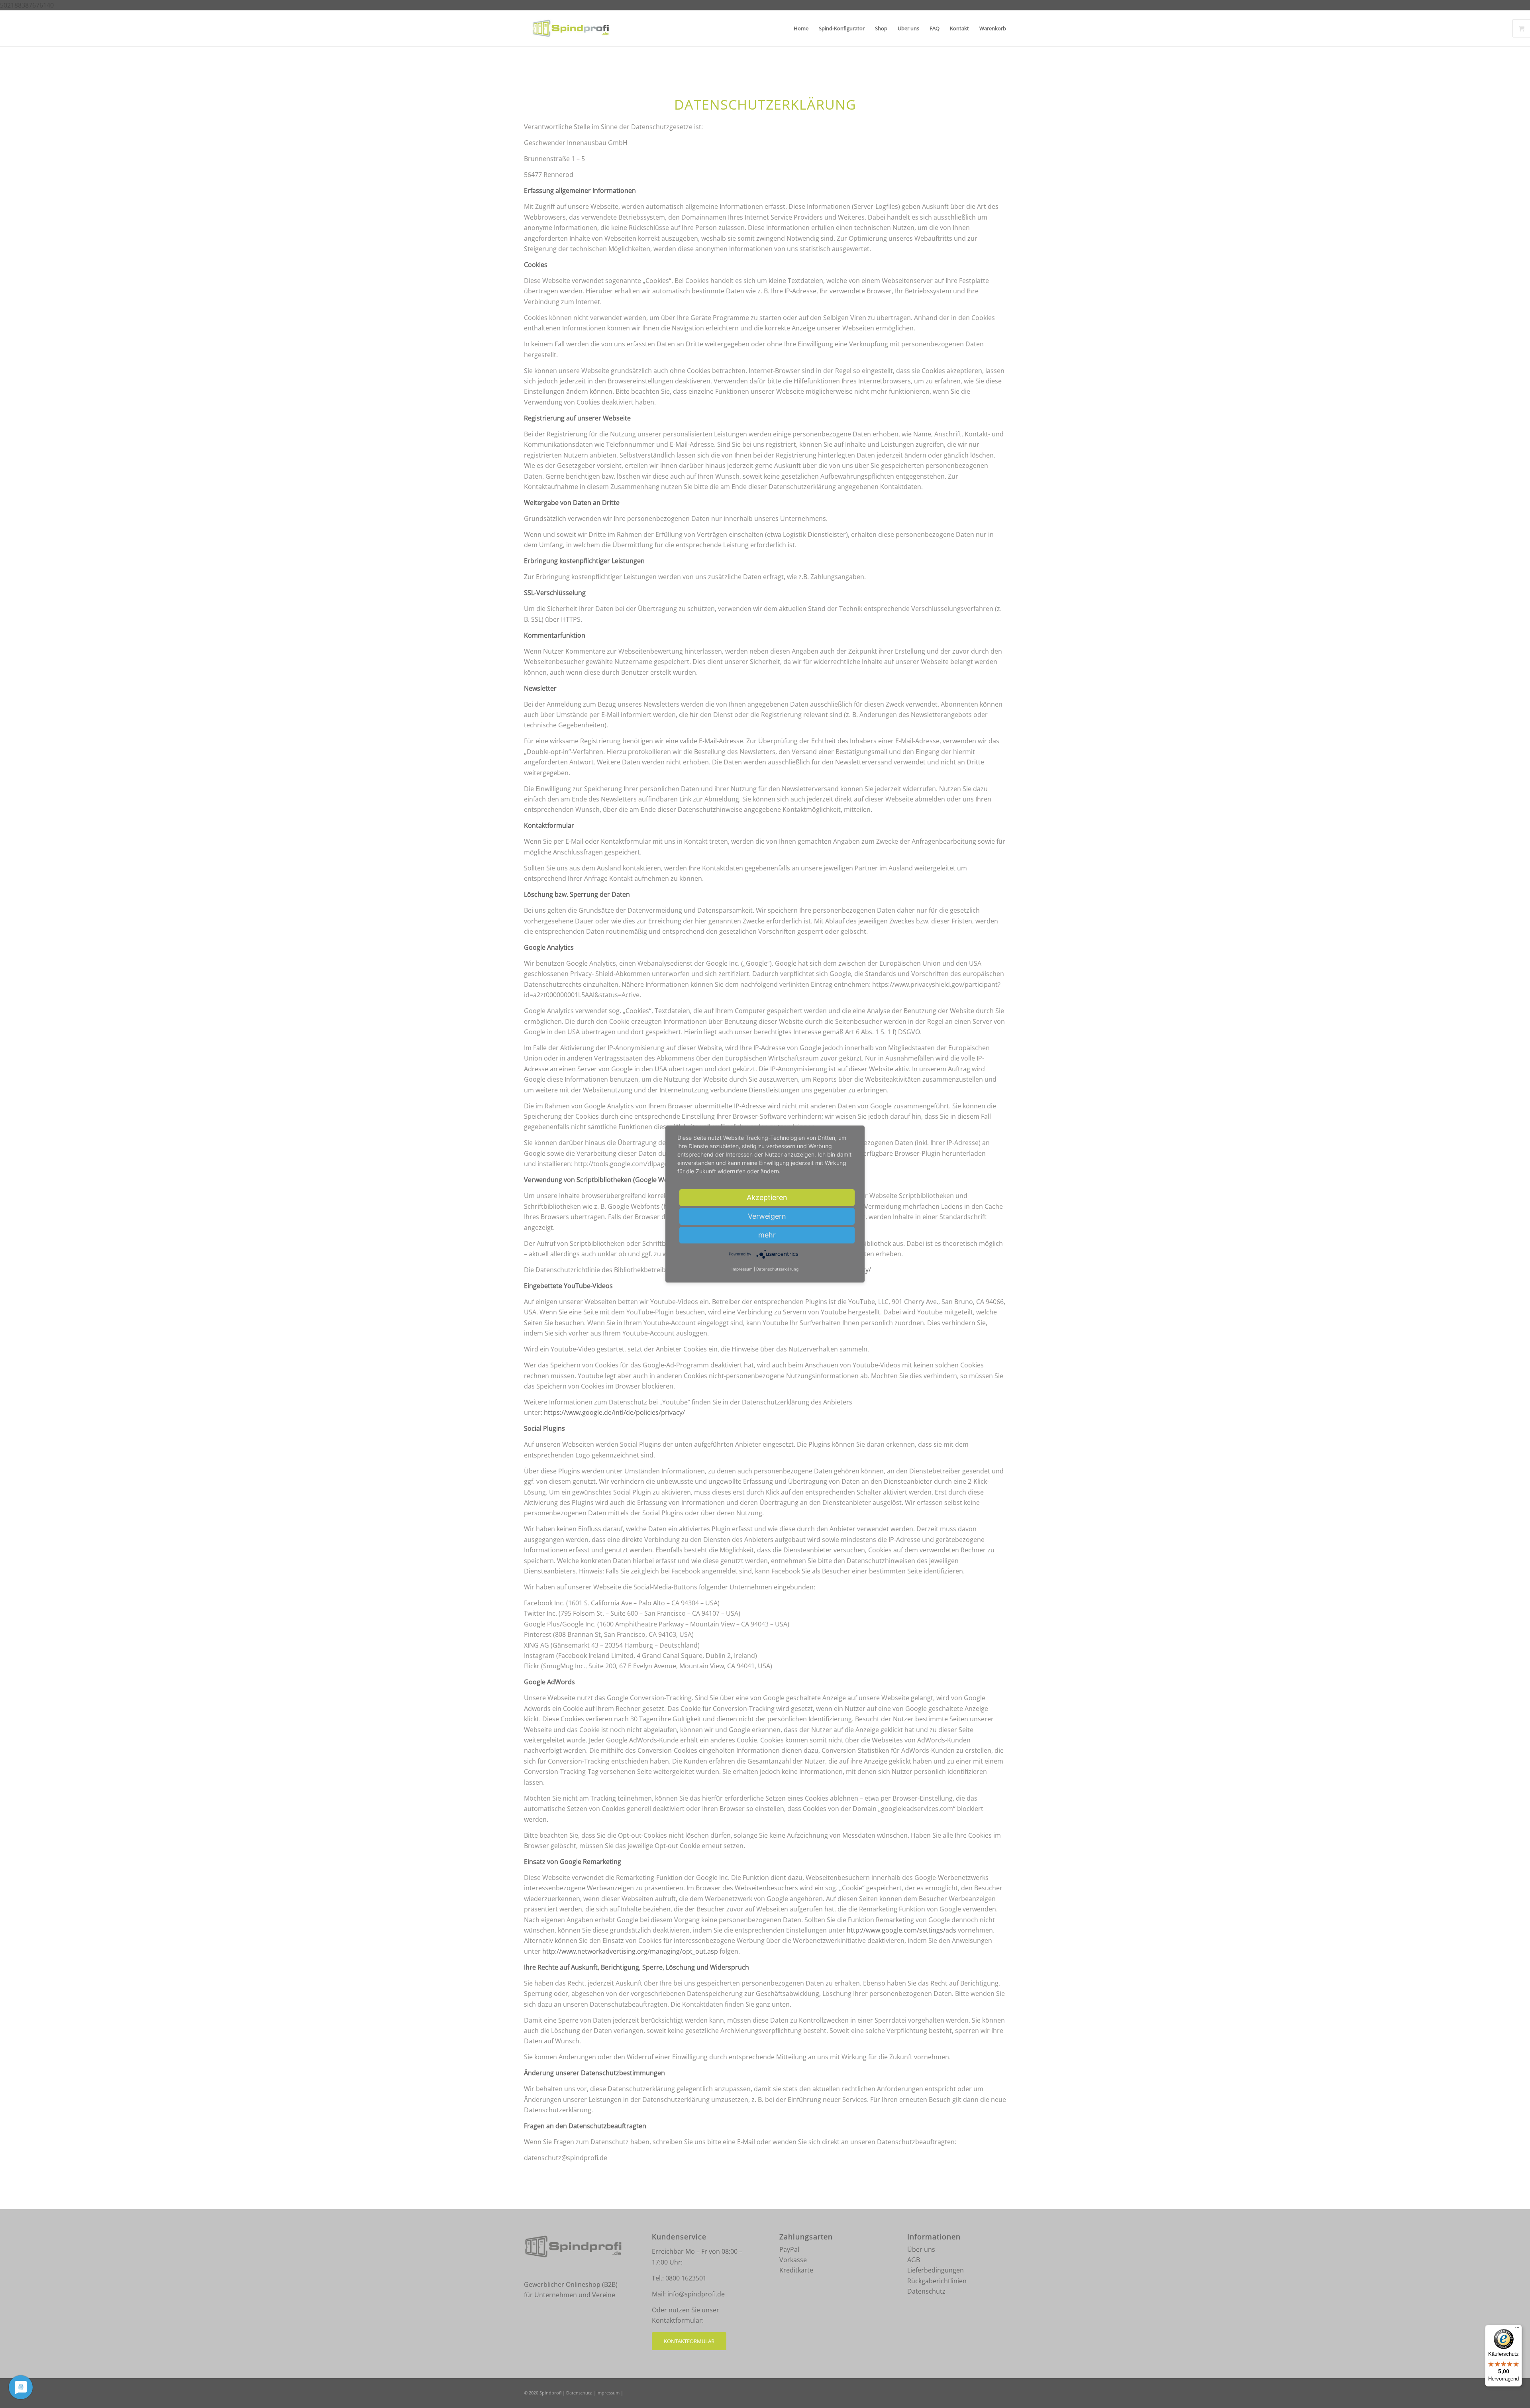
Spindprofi (550, 2393)
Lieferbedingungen (936, 2270)
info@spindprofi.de (696, 2294)
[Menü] (1517, 2329)
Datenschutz (926, 2291)
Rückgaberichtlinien (937, 2281)
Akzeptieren (767, 1197)
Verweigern (767, 1216)
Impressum (608, 2393)
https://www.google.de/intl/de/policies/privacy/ (614, 1412)
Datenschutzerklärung (777, 1269)
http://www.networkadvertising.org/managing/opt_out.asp (630, 1951)
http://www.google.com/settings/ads (901, 1930)
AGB (914, 2260)
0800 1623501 (686, 2278)
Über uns (921, 2249)
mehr (767, 1235)
